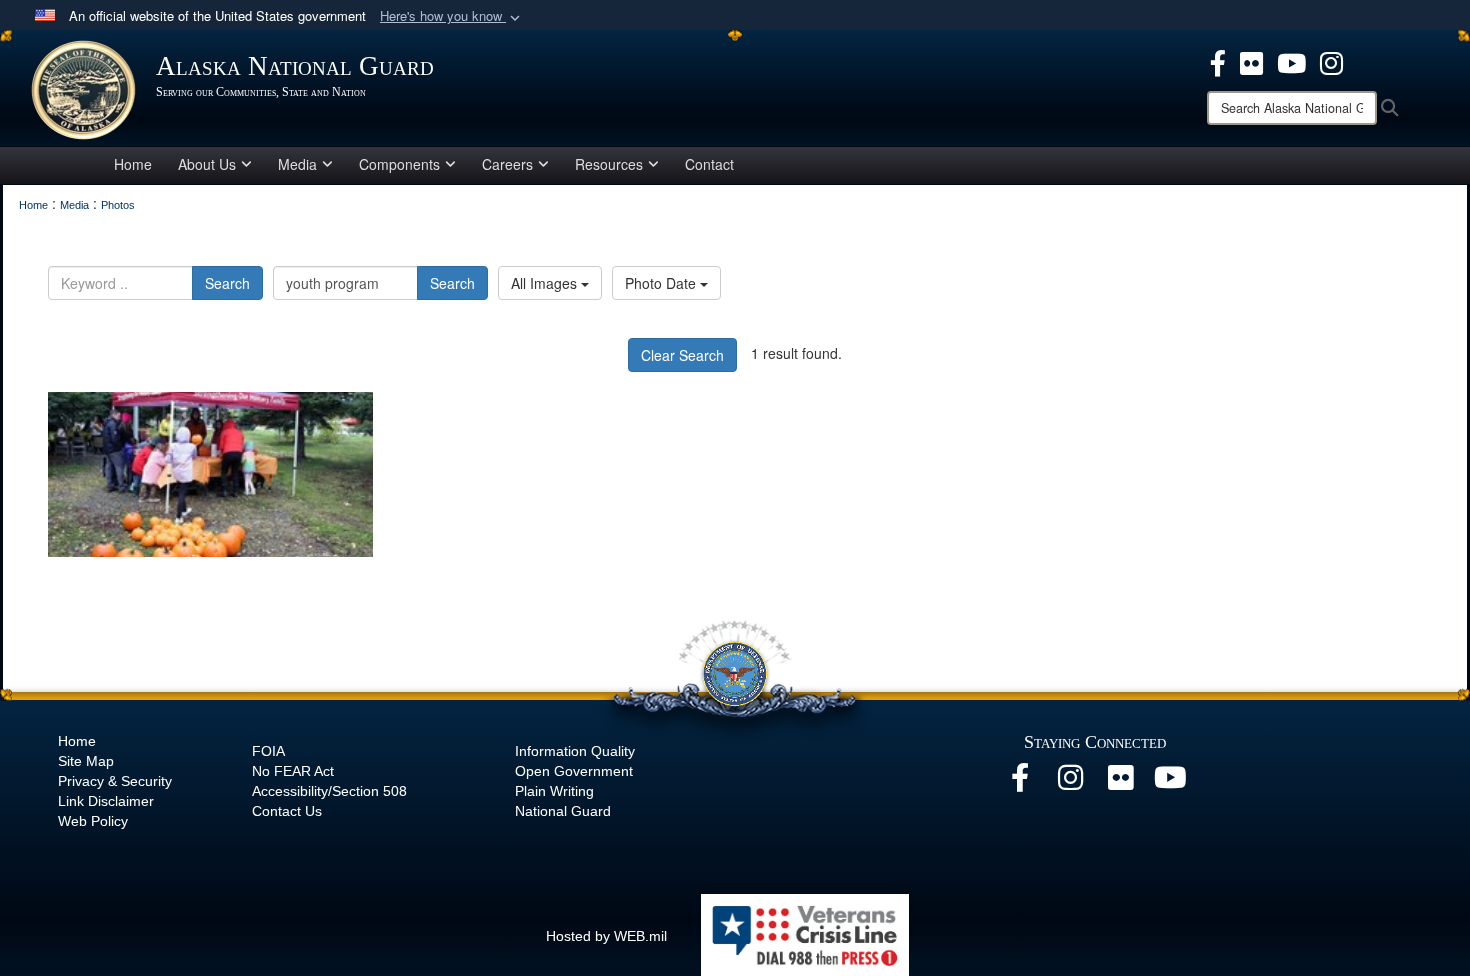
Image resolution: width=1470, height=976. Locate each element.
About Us (207, 164)
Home (133, 164)
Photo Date (662, 283)
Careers (507, 164)
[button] (452, 16)
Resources (609, 164)
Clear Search (682, 355)
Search (227, 283)
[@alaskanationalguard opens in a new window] (1070, 783)
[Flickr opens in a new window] (1251, 61)
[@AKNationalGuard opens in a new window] (1331, 61)
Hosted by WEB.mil (606, 936)
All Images (546, 283)
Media (297, 164)
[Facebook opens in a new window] (1218, 61)
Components (399, 164)
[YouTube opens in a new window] (1291, 61)
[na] (210, 474)
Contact (709, 164)
